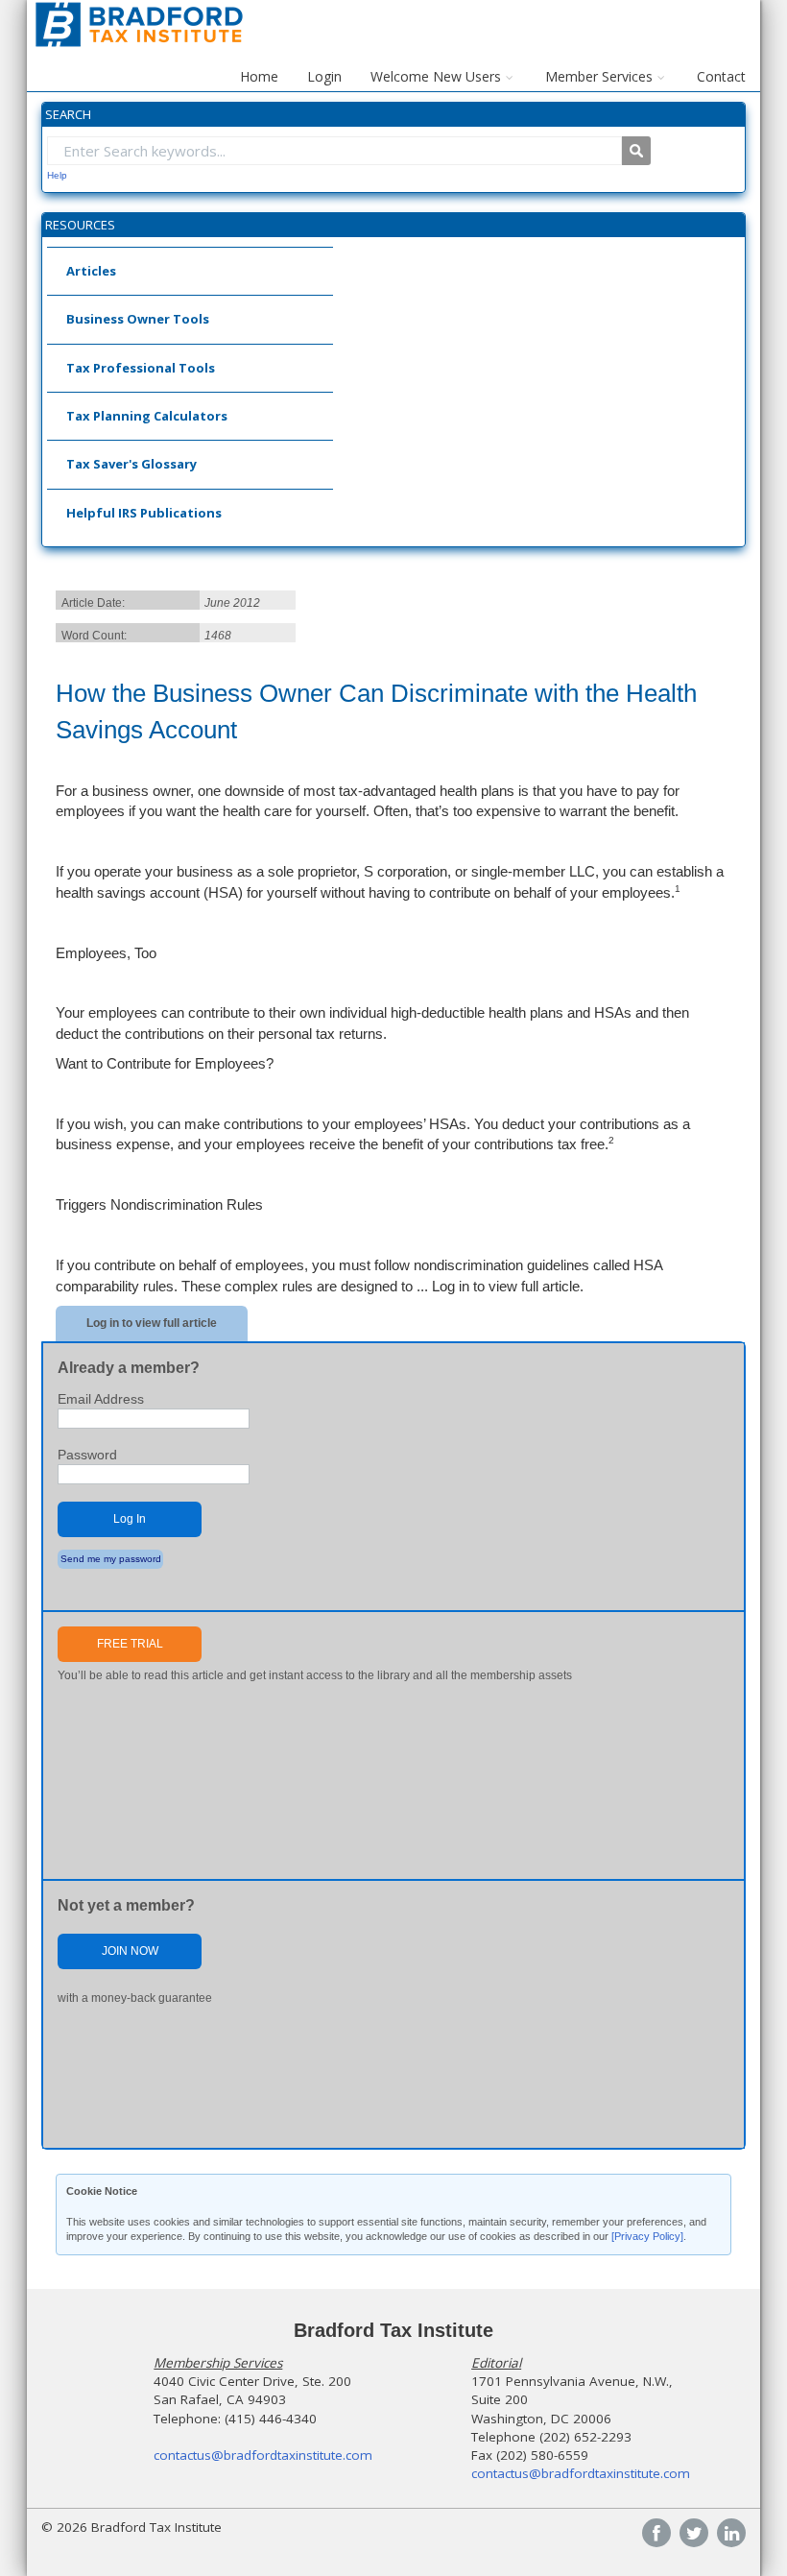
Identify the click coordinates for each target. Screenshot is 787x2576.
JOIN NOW (130, 1951)
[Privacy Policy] (647, 2236)
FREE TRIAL (130, 1644)
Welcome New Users (436, 76)
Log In (130, 1519)
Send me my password (111, 1559)
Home (259, 76)
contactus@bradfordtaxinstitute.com (263, 2455)
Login (324, 76)
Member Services (599, 76)
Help (57, 175)
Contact (721, 76)
